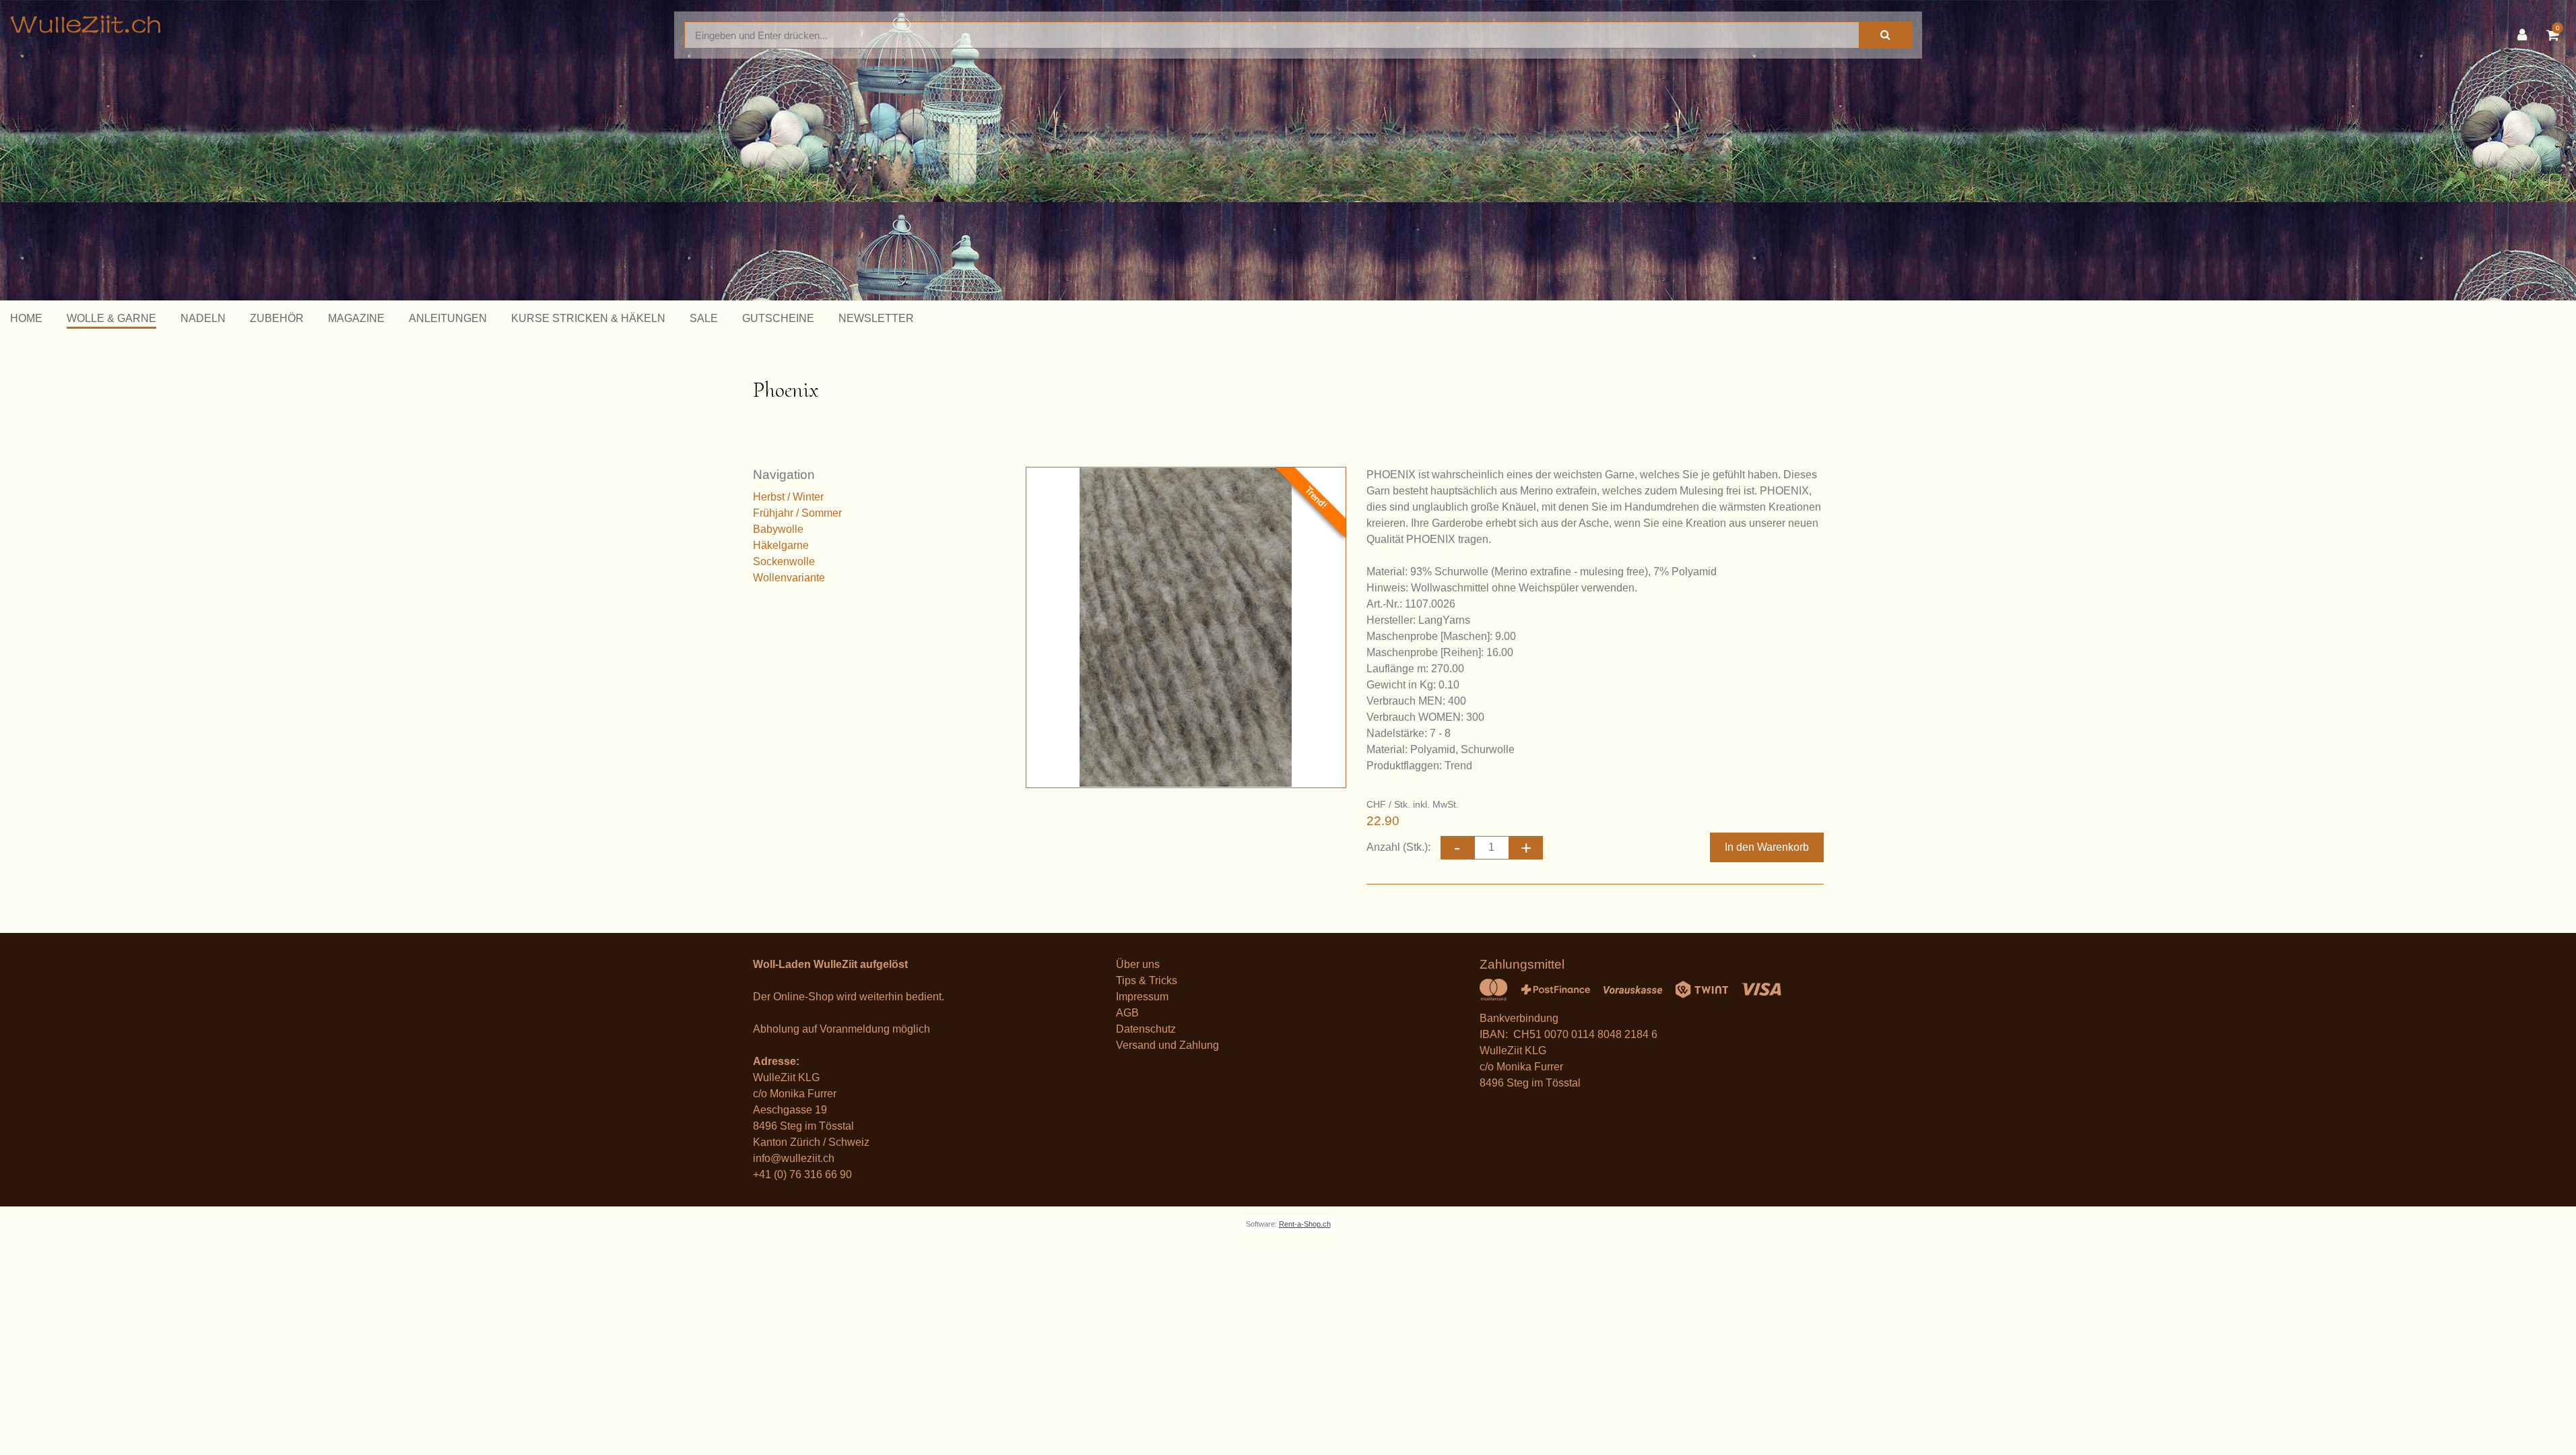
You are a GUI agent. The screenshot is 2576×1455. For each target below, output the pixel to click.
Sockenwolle (784, 561)
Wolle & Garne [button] (111, 318)
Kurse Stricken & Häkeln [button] (588, 318)
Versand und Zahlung (1167, 1045)
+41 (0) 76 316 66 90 (802, 1174)
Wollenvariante (789, 578)
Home (26, 318)
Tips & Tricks (1147, 980)
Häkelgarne (781, 545)
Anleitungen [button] (448, 318)
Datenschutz (1146, 1029)
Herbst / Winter (788, 497)
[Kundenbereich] (2525, 35)
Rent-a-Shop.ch (1305, 1224)
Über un (1135, 964)
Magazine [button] (356, 318)
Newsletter (876, 318)
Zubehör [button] (277, 318)
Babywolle (778, 529)
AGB (1127, 1013)
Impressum (1142, 997)
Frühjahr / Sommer (797, 513)
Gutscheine (778, 318)
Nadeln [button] (203, 318)
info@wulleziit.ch (794, 1158)
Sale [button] (704, 318)
